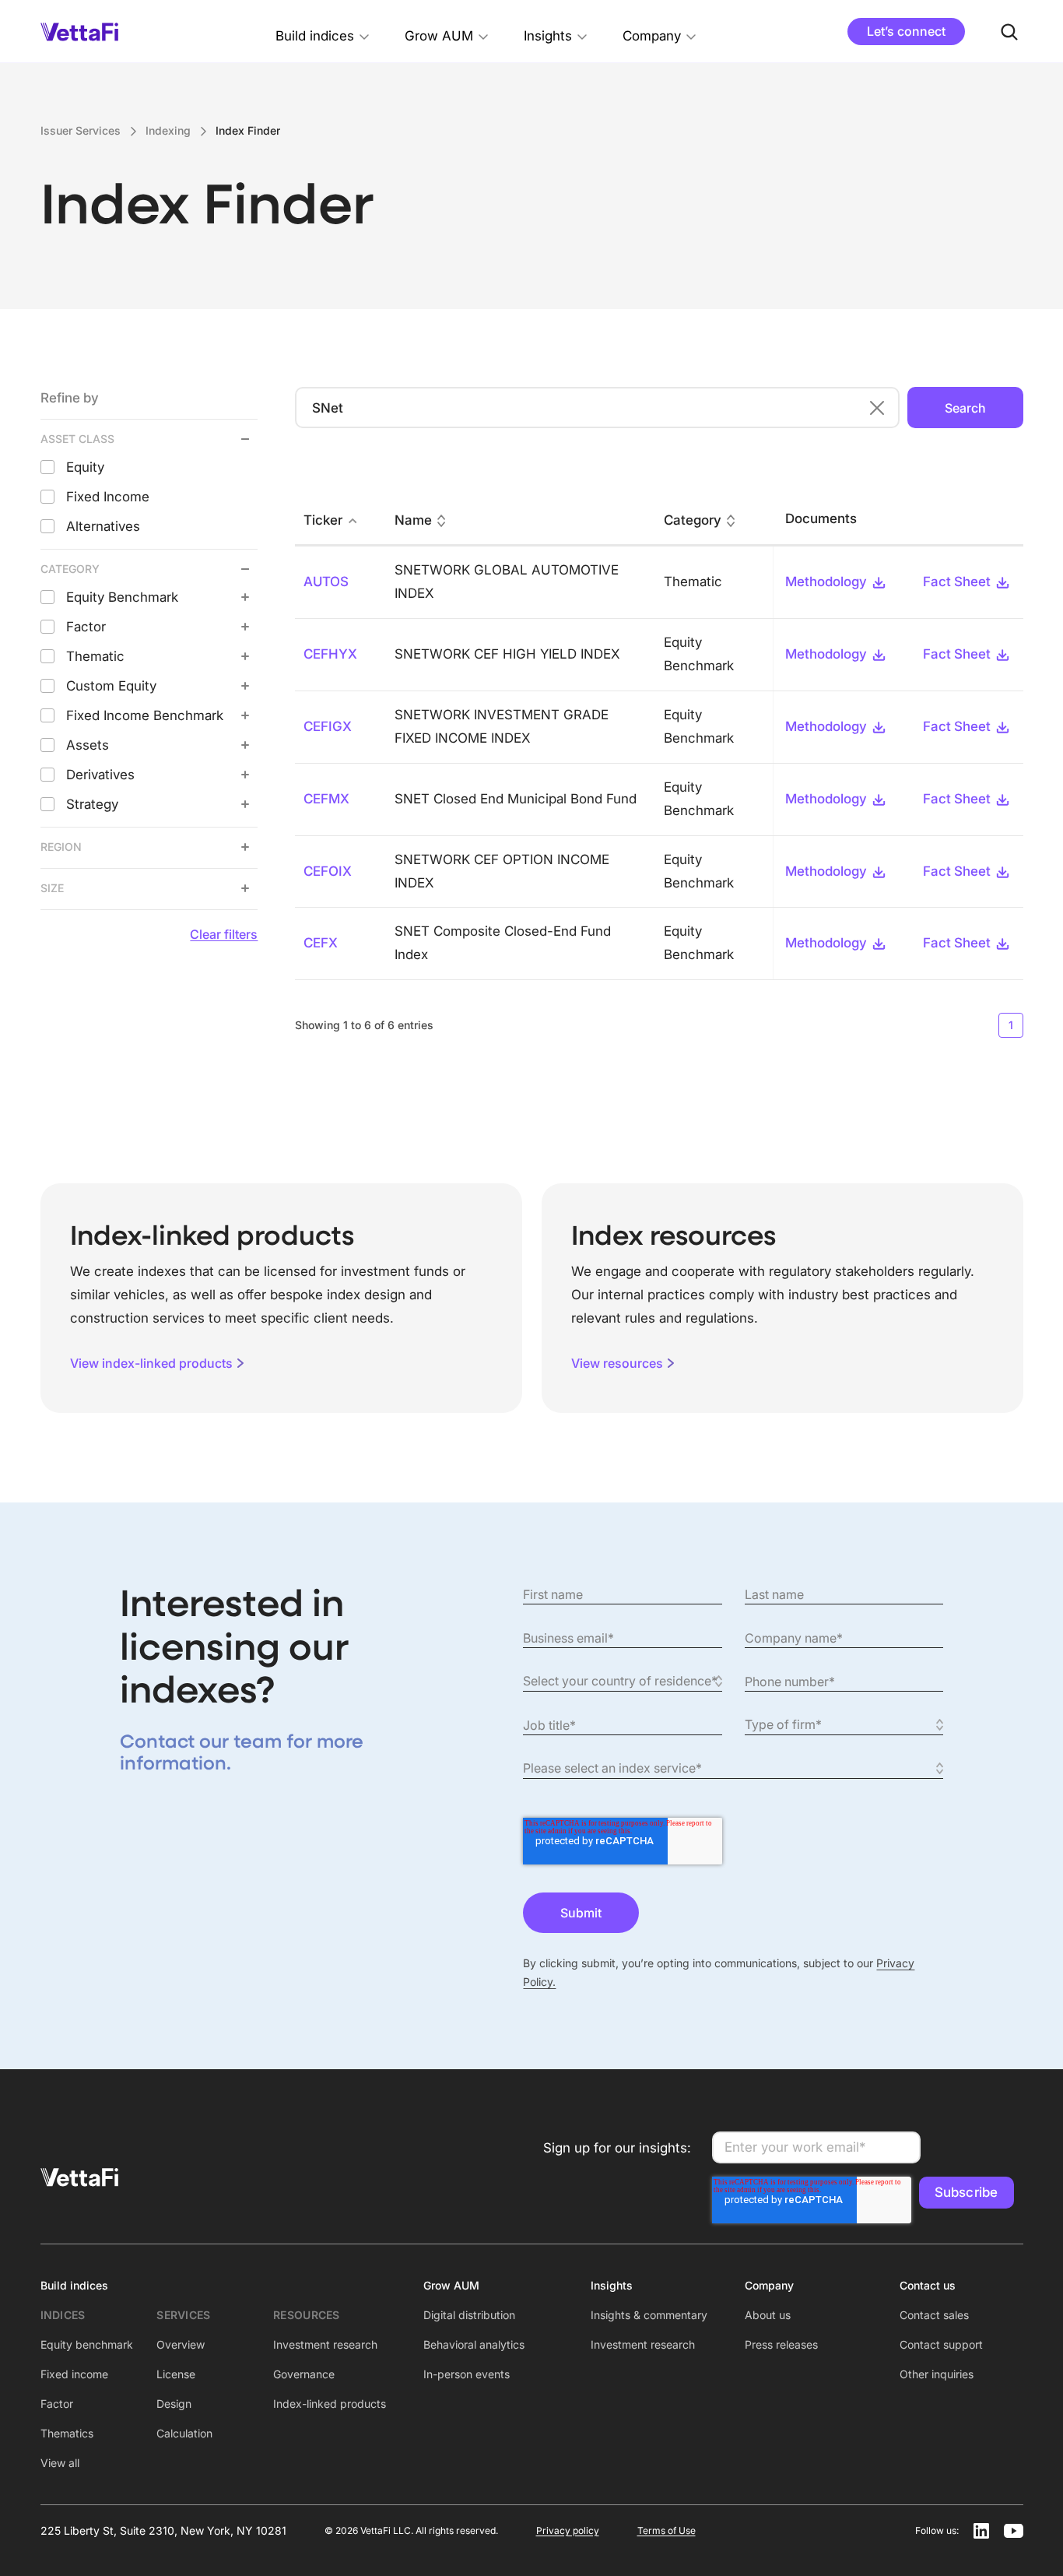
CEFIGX (328, 726)
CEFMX (326, 799)
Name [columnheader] (413, 520)
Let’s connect (906, 31)
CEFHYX (330, 654)
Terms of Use (667, 2530)
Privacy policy (568, 2530)
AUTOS (326, 582)
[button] (323, 32)
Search (965, 408)
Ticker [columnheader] (323, 520)
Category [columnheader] (693, 520)
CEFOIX (328, 871)
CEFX (321, 943)
